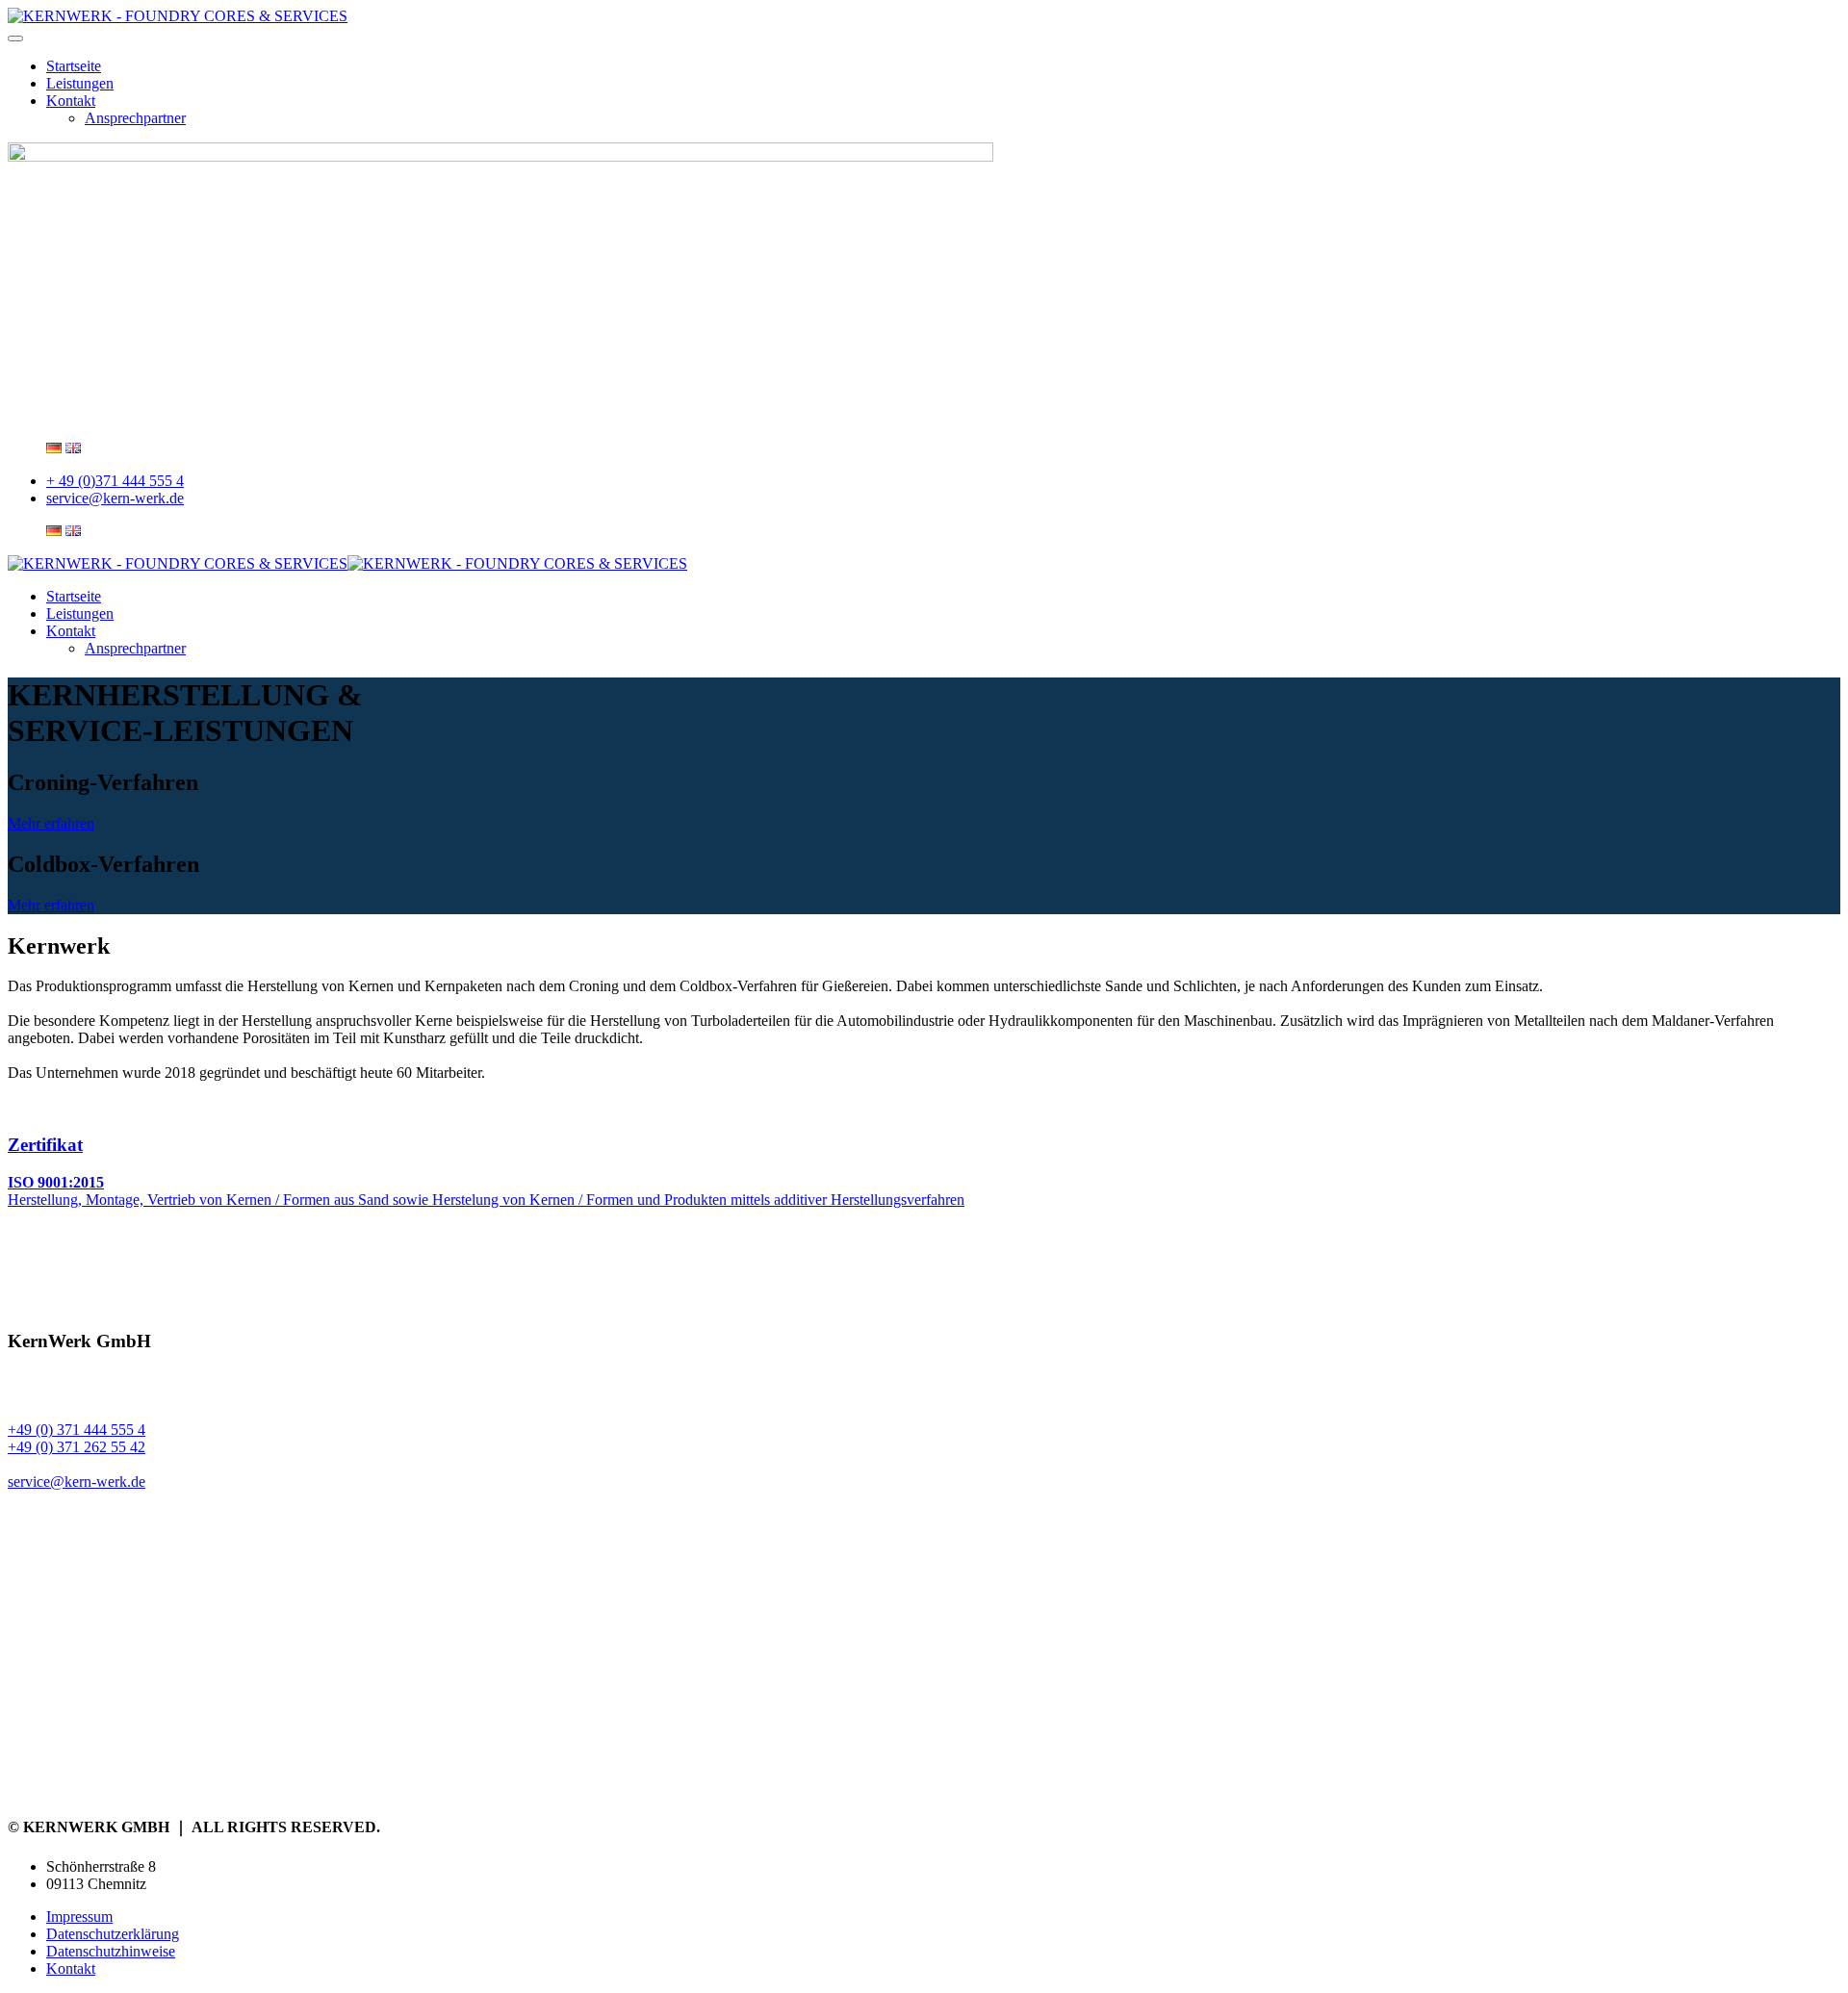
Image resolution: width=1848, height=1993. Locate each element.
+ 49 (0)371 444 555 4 (115, 481)
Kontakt (71, 101)
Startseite (74, 66)
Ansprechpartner (135, 118)
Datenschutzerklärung (113, 1934)
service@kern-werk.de (115, 498)
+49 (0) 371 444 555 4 (77, 1430)
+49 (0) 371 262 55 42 (77, 1447)
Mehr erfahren (51, 823)
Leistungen (80, 83)
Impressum (79, 1916)
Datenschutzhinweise (111, 1951)
